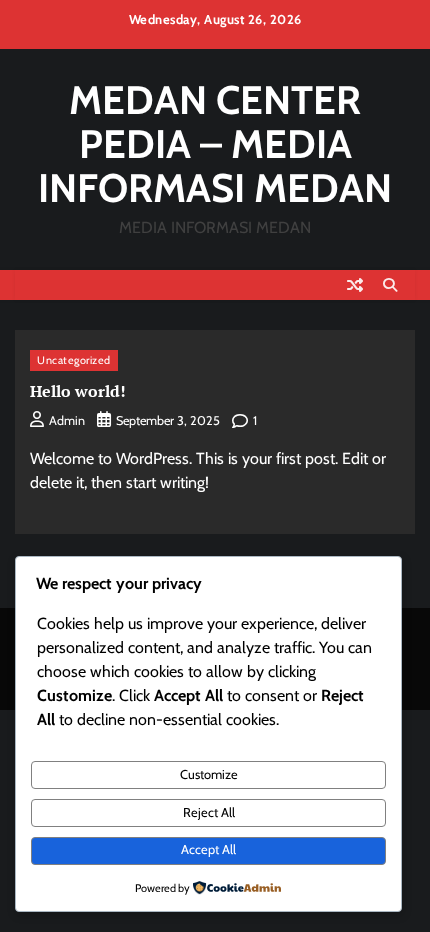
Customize (209, 774)
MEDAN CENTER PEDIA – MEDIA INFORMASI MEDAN (215, 144)
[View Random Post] (355, 285)
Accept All (208, 849)
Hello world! (78, 391)
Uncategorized (74, 360)
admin (67, 420)
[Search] (390, 285)
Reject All (209, 812)
